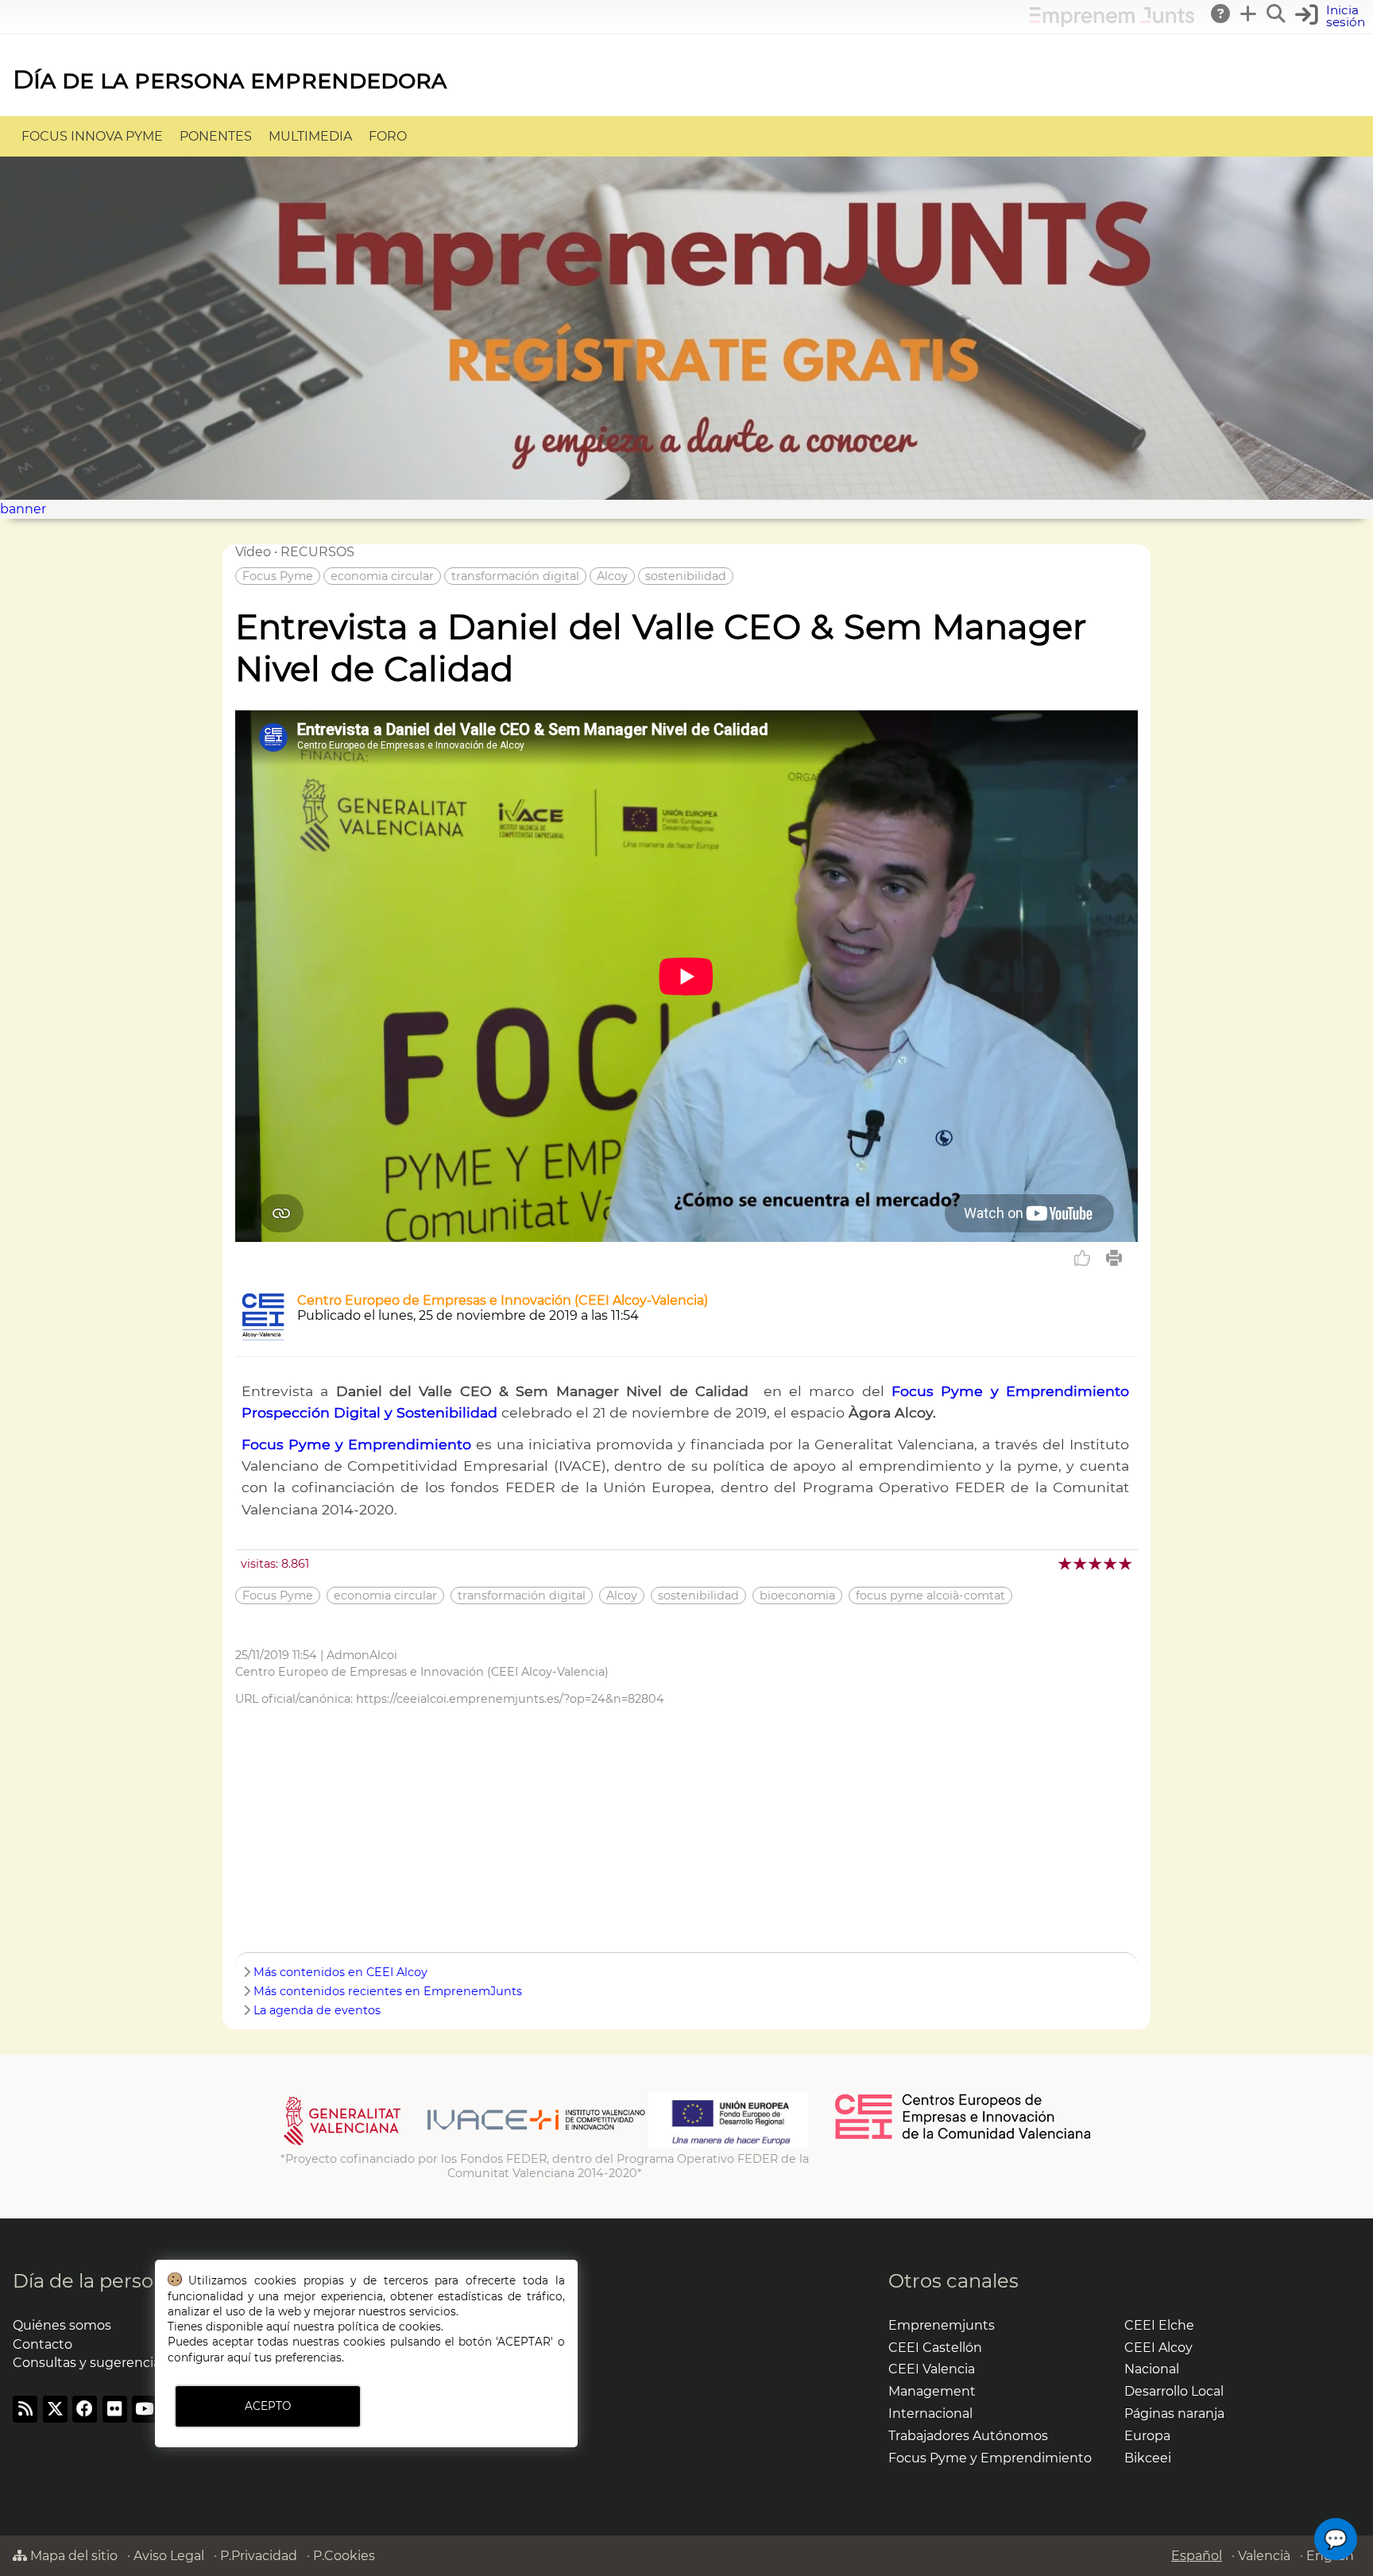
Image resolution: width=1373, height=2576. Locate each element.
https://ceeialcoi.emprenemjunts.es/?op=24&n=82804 (510, 1699)
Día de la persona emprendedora (230, 79)
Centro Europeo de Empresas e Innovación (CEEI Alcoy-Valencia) (503, 1300)
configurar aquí (209, 2357)
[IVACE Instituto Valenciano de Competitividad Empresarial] (464, 2145)
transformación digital (515, 576)
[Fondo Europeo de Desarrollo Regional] (728, 2145)
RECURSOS (317, 552)
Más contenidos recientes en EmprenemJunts (388, 1991)
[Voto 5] (1126, 1563)
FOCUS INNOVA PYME (92, 136)
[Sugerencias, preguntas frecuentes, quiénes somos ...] (1221, 14)
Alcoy (612, 576)
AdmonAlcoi (362, 1655)
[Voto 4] (1111, 1563)
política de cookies (389, 2327)
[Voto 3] (1096, 1563)
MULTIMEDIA (310, 136)
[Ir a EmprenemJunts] (1112, 23)
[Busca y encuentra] (1277, 14)
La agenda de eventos (317, 2010)
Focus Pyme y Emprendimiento (356, 1444)
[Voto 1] (1066, 1563)
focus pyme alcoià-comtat (930, 1595)
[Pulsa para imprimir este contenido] (1114, 1258)
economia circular (382, 576)
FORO (388, 136)
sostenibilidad (686, 576)
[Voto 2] (1081, 1563)
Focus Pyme (278, 576)
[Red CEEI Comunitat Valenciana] (964, 2137)
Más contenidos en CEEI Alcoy (340, 1972)
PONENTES (216, 136)
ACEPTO (268, 2406)
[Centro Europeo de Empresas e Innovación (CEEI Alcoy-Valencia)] (263, 1336)
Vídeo (253, 552)
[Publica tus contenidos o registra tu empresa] (1249, 14)
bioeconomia (797, 1595)
